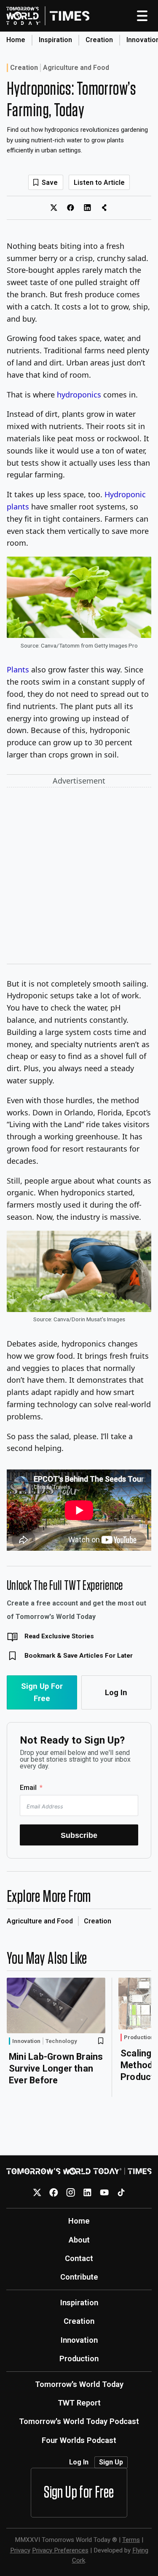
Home (16, 40)
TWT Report (79, 2403)
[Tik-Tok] (121, 2192)
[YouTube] (104, 2192)
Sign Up (111, 2462)
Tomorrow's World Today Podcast (79, 2421)
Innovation (26, 2041)
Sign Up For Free (42, 1692)
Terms (131, 2540)
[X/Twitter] (37, 2192)
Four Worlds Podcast (79, 2440)
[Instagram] (71, 2192)
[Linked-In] (87, 2192)
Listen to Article (99, 183)
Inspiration (55, 40)
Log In (116, 1692)
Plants (18, 669)
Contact (79, 2258)
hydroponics (79, 395)
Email (28, 1788)
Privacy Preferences (60, 2550)
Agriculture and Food (76, 68)
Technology (61, 2041)
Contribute (79, 2277)
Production (139, 2037)
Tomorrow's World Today (79, 2384)
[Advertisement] (79, 877)
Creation (99, 40)
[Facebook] (54, 2192)
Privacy (20, 2550)
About (79, 2240)
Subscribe (79, 1835)
